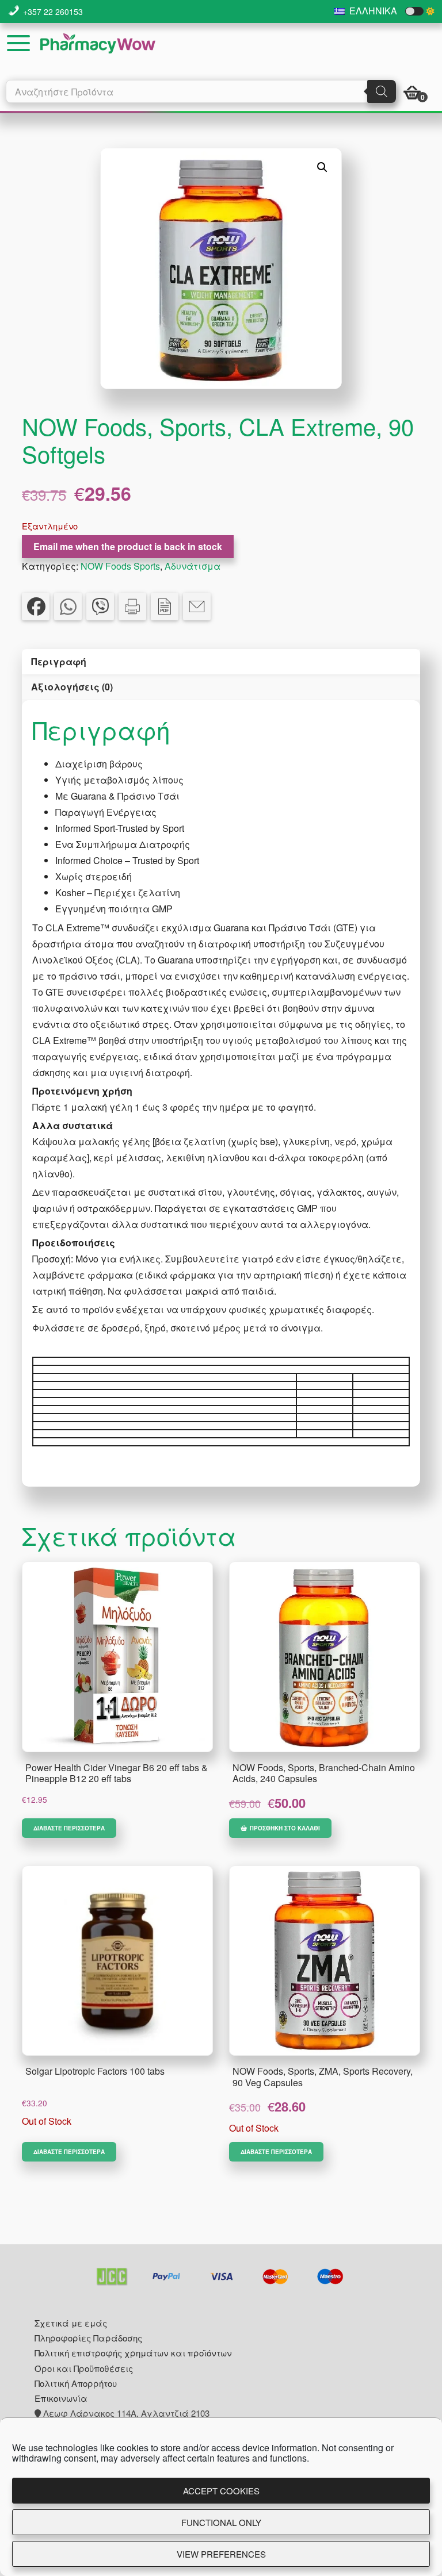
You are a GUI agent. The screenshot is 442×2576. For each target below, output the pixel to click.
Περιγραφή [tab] (59, 661)
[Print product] (132, 606)
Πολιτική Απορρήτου (76, 2383)
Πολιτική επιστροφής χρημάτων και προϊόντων (133, 2353)
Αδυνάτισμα (193, 566)
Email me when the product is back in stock (128, 546)
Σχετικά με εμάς (71, 2323)
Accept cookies (221, 2491)
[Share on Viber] (100, 606)
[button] (322, 167)
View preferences (221, 2554)
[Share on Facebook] (36, 606)
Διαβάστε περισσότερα (69, 1828)
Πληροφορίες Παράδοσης (88, 2338)
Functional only (221, 2522)
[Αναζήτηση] (382, 91)
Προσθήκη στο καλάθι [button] (285, 1828)
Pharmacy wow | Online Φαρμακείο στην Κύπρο (98, 43)
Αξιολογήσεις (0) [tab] (72, 687)
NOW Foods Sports (120, 566)
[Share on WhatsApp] (68, 606)
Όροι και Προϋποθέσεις (84, 2368)
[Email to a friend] (197, 606)
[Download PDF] (165, 606)
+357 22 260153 (53, 11)
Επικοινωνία (61, 2398)
